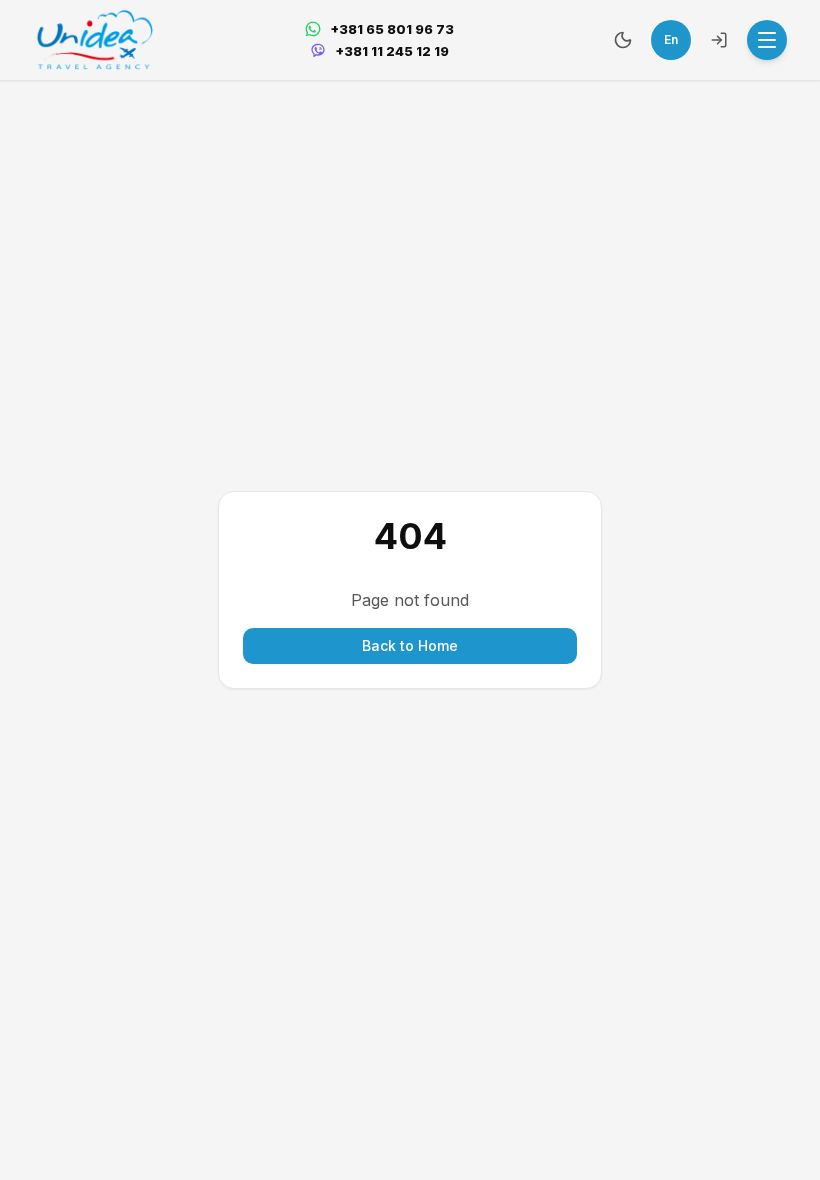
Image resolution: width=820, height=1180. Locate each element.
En (671, 39)
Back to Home (410, 645)
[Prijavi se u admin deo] (719, 40)
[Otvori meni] (767, 40)
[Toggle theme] (623, 40)
